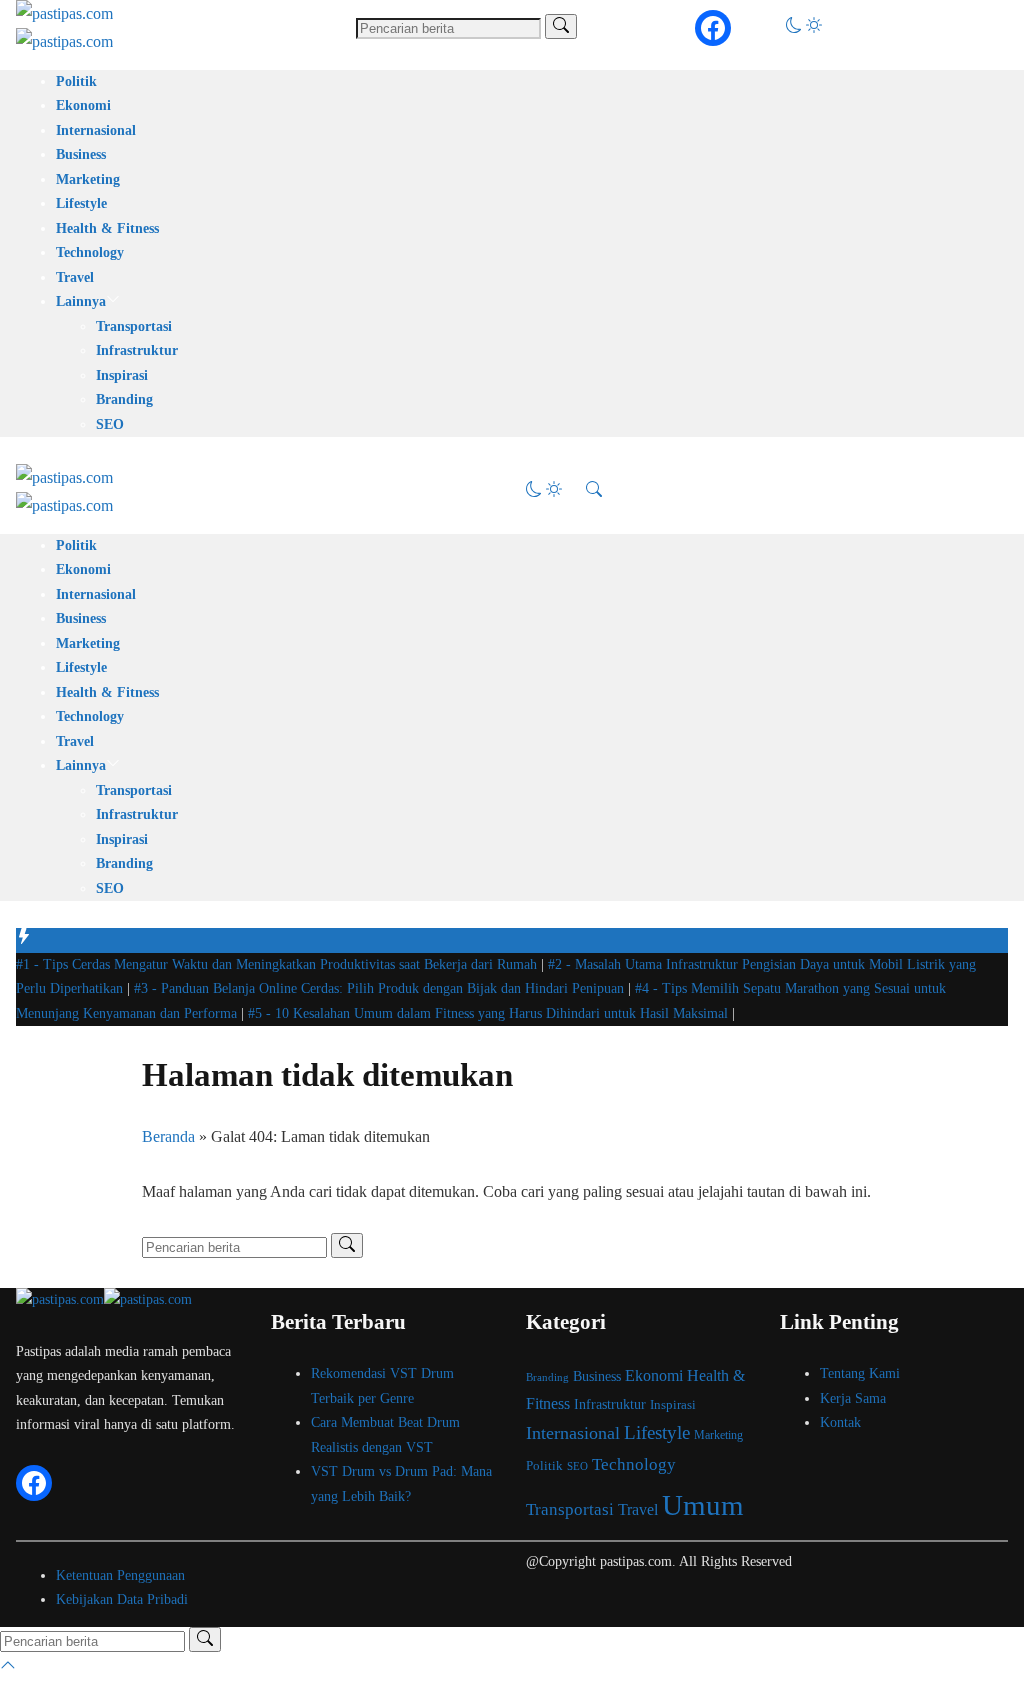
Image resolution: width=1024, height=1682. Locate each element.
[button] (804, 27)
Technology (90, 252)
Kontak (840, 1422)
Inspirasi (122, 375)
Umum (703, 1505)
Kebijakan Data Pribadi (122, 1599)
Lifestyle (81, 203)
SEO (110, 424)
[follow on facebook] (713, 28)
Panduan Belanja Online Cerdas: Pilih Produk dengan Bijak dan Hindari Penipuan (381, 988)
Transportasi (134, 326)
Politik (76, 81)
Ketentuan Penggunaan (120, 1575)
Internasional (96, 130)
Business (81, 154)
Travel (75, 277)
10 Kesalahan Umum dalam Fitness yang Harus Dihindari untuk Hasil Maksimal (490, 1013)
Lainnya (81, 301)
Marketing (88, 179)
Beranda (168, 1136)
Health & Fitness (107, 228)
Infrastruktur (137, 350)
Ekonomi (83, 105)
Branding (124, 399)
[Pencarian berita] (561, 26)
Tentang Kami (860, 1373)
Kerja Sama (853, 1398)
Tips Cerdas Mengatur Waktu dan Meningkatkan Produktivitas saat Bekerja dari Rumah (278, 964)
